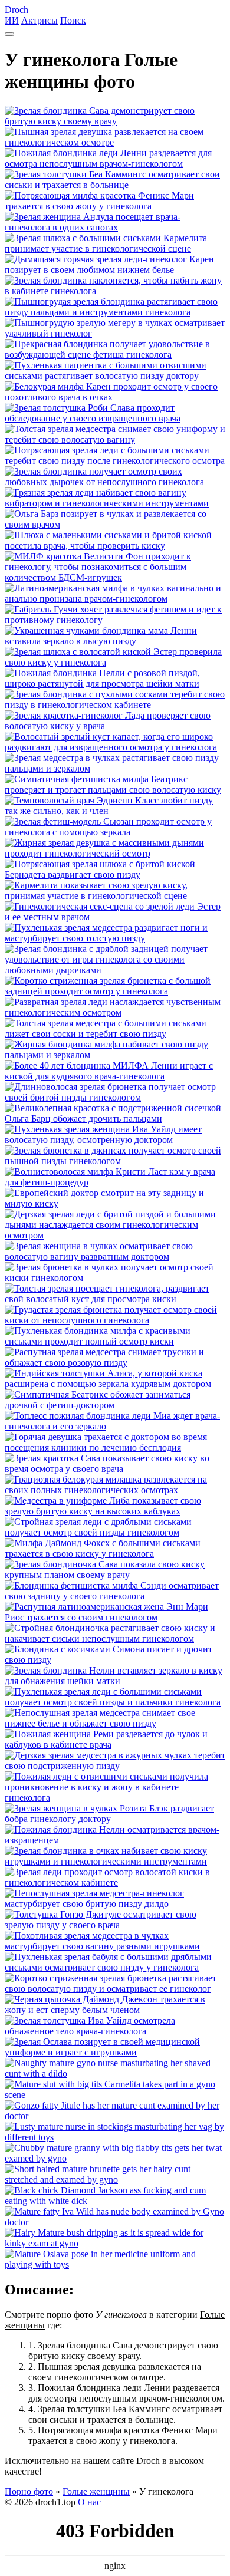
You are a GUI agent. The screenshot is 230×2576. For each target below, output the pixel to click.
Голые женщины (96, 2491)
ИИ (12, 20)
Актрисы (40, 20)
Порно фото (29, 2491)
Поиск (73, 20)
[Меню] (9, 34)
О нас (89, 2502)
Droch (17, 10)
